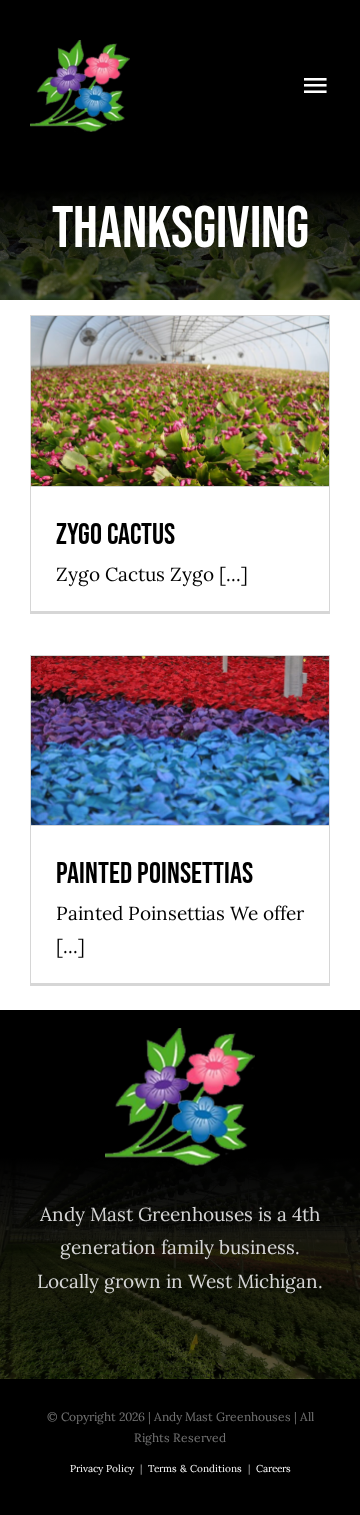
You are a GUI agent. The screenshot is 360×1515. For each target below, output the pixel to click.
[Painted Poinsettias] (180, 740)
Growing (180, 438)
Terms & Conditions (195, 1468)
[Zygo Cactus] (180, 401)
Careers (273, 1468)
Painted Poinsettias (180, 706)
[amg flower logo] (80, 49)
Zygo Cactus (180, 367)
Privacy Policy (102, 1468)
